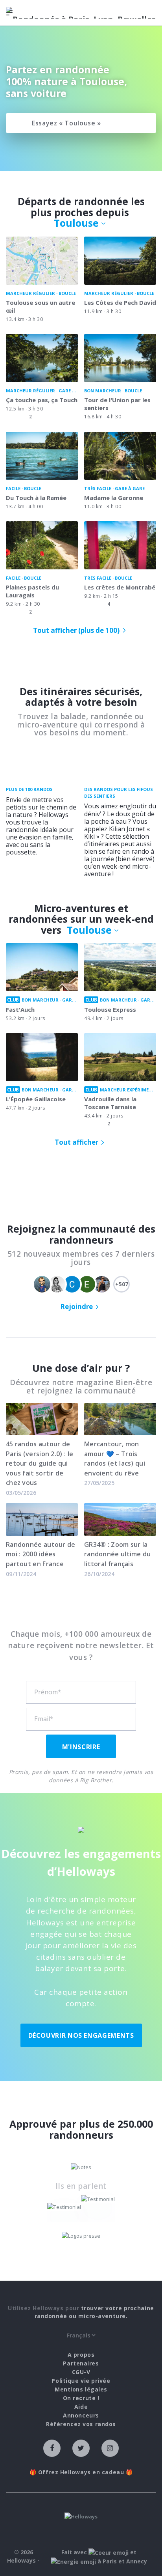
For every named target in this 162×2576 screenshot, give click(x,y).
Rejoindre (76, 1307)
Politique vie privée (81, 2381)
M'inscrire (81, 1747)
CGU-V (81, 2372)
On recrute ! (81, 2398)
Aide (81, 2407)
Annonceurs (81, 2415)
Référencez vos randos (81, 2424)
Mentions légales (81, 2389)
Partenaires (81, 2363)
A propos (81, 2355)
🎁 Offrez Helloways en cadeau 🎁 (81, 2472)
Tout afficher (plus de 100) (76, 630)
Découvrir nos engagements (81, 2035)
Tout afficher (76, 1142)
